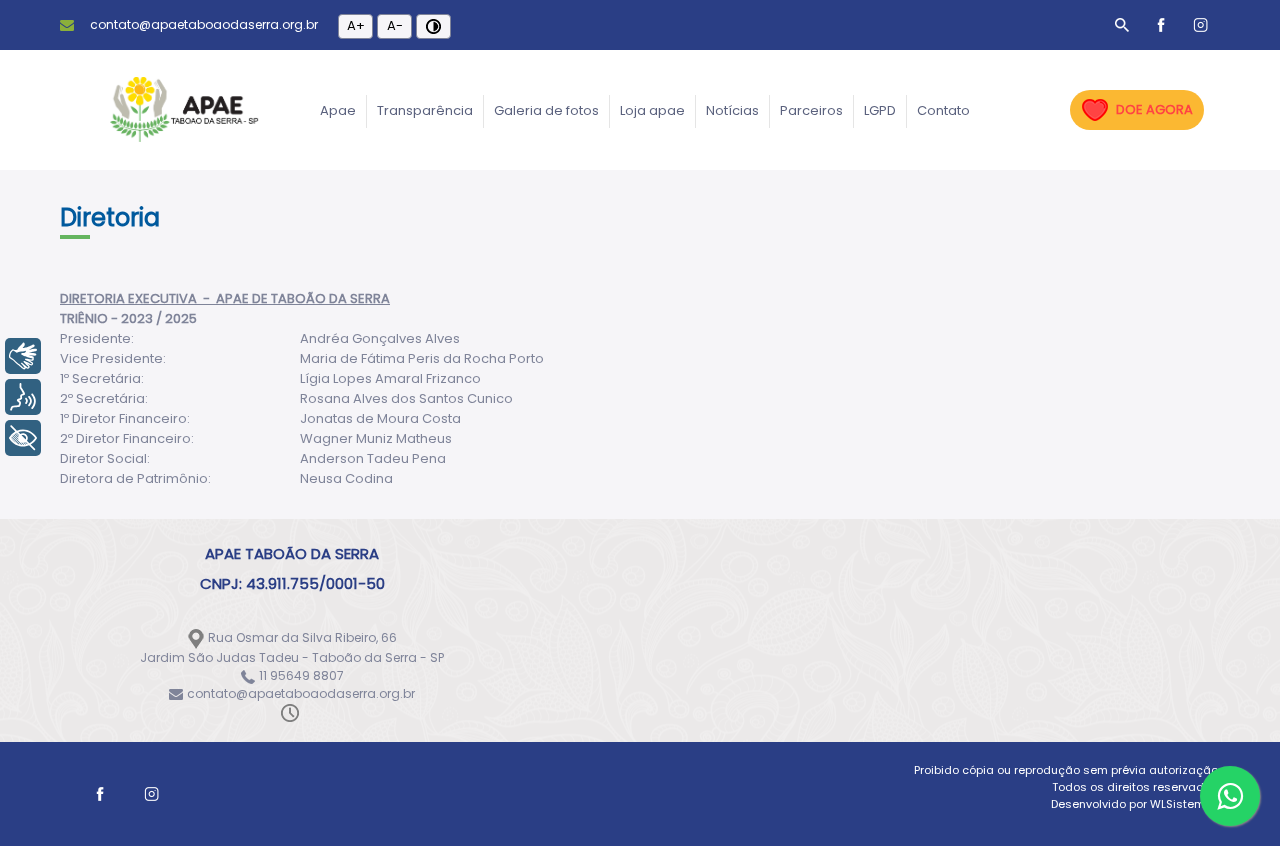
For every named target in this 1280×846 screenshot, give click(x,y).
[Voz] (23, 397)
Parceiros (811, 110)
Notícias (732, 110)
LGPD (880, 110)
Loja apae (652, 110)
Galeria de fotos (546, 110)
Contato (943, 110)
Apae (338, 110)
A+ (356, 25)
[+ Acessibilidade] (23, 438)
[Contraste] (433, 26)
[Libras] (23, 356)
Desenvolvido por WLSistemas (1135, 804)
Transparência (425, 110)
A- (395, 25)
